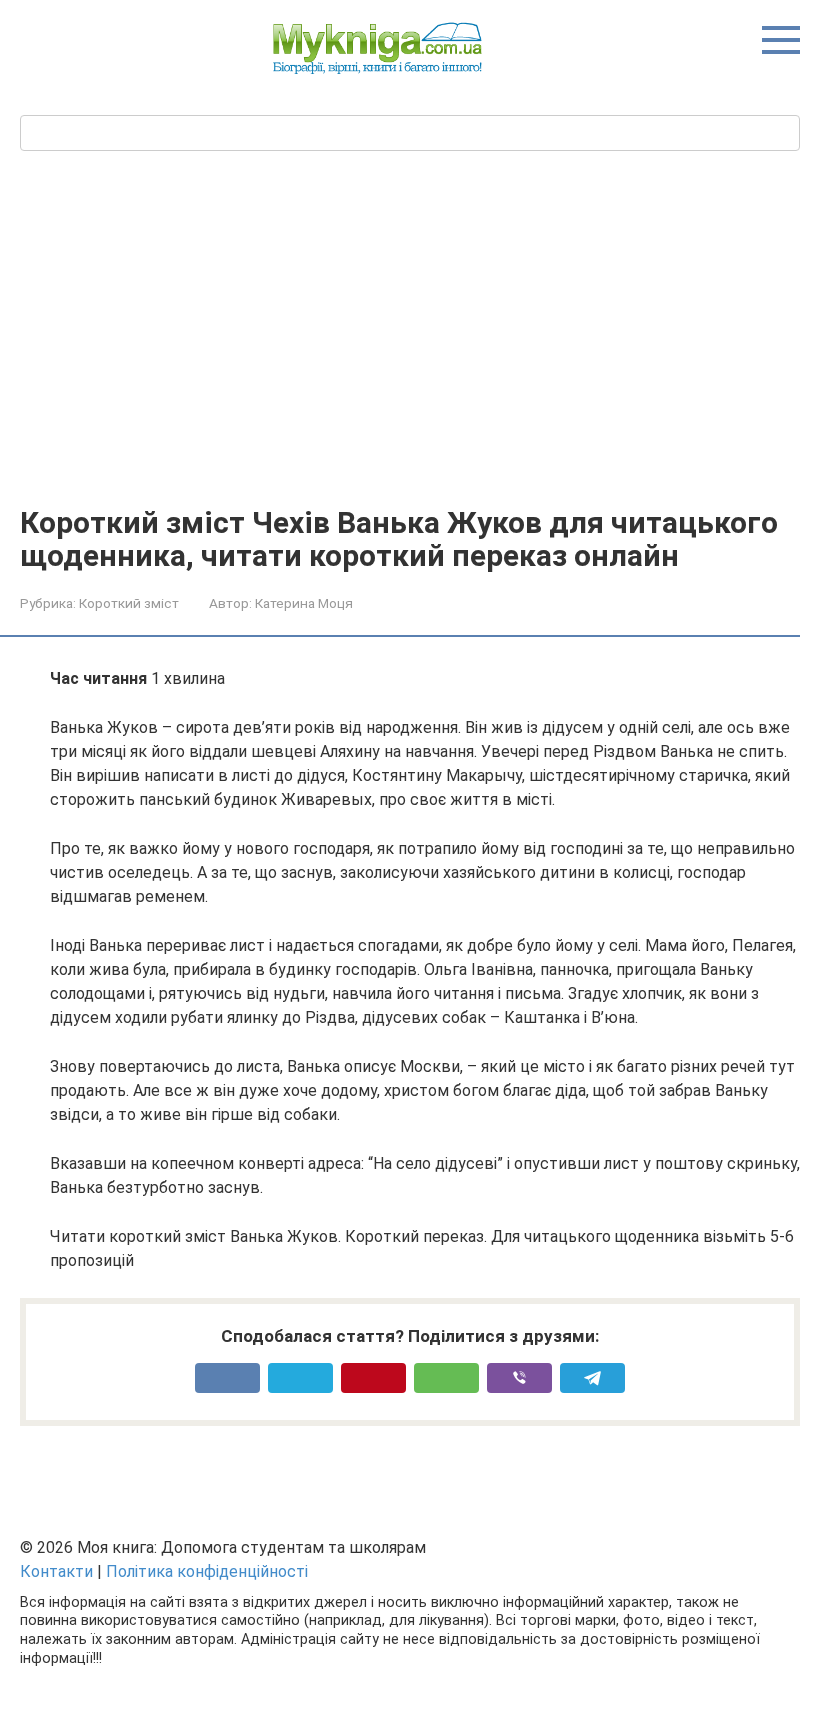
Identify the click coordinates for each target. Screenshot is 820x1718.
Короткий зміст (129, 603)
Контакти (56, 1571)
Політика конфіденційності (207, 1571)
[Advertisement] (410, 356)
